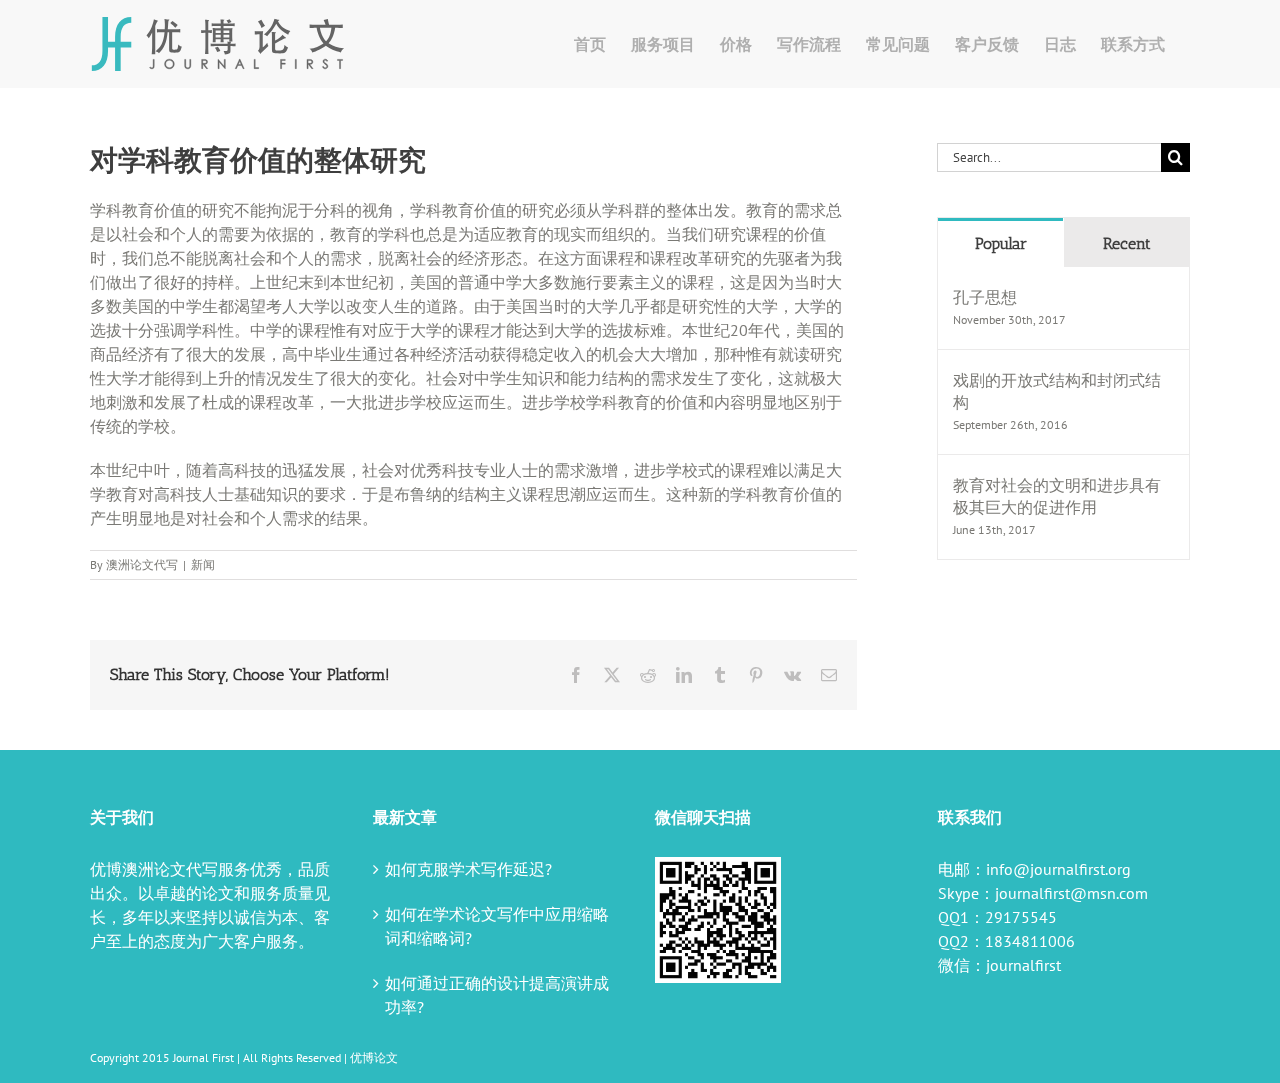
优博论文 (374, 1057)
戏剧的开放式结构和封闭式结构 (1057, 391)
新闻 (203, 564)
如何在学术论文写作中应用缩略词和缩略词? (497, 926)
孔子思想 (985, 297)
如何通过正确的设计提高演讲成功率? (497, 995)
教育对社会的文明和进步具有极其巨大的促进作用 (1057, 496)
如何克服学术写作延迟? (468, 869)
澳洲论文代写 (142, 564)
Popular (1001, 243)
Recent (1127, 243)
